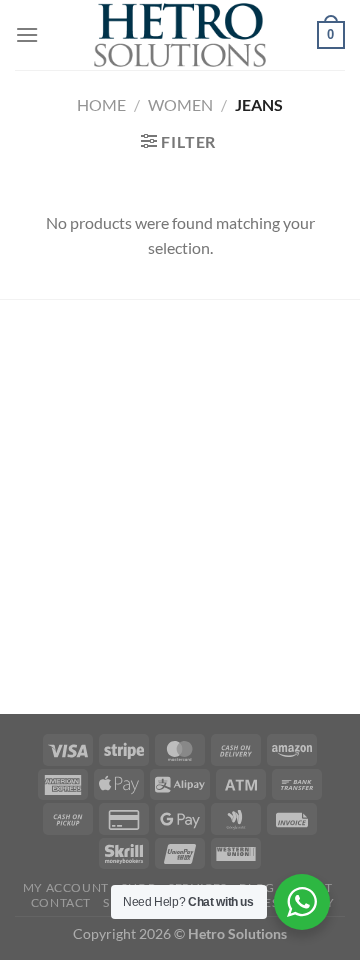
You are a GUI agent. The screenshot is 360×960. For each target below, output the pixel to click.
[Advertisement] (180, 510)
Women (180, 104)
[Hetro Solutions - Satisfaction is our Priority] (180, 35)
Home (101, 104)
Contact (61, 902)
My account (66, 887)
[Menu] (27, 34)
